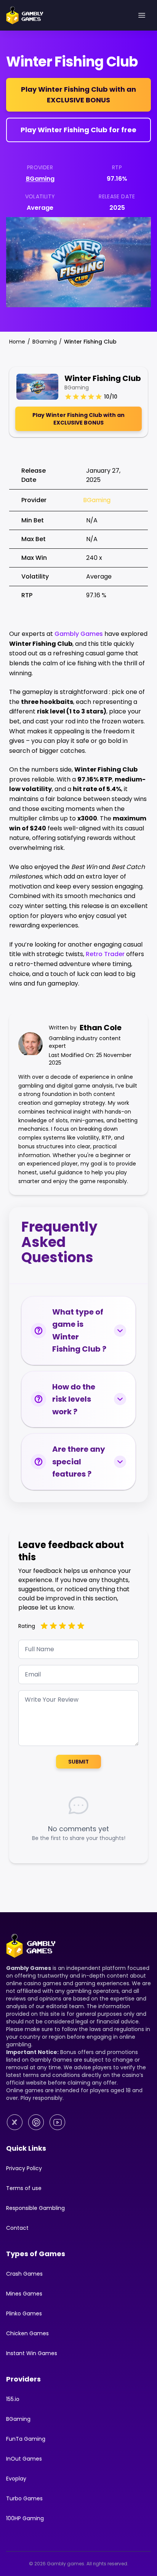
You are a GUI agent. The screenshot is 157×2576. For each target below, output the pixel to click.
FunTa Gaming (26, 2439)
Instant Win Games (32, 2353)
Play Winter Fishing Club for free (78, 130)
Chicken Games (27, 2333)
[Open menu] (142, 15)
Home (17, 342)
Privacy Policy (24, 2168)
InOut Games (24, 2459)
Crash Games (24, 2274)
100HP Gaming (25, 2518)
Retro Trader (105, 954)
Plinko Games (24, 2313)
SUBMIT (78, 1762)
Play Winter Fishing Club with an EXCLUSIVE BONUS (78, 95)
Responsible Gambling (35, 2208)
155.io (13, 2399)
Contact (17, 2228)
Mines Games (24, 2294)
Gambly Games (79, 634)
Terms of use (24, 2188)
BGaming (40, 179)
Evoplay (16, 2479)
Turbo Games (24, 2498)
